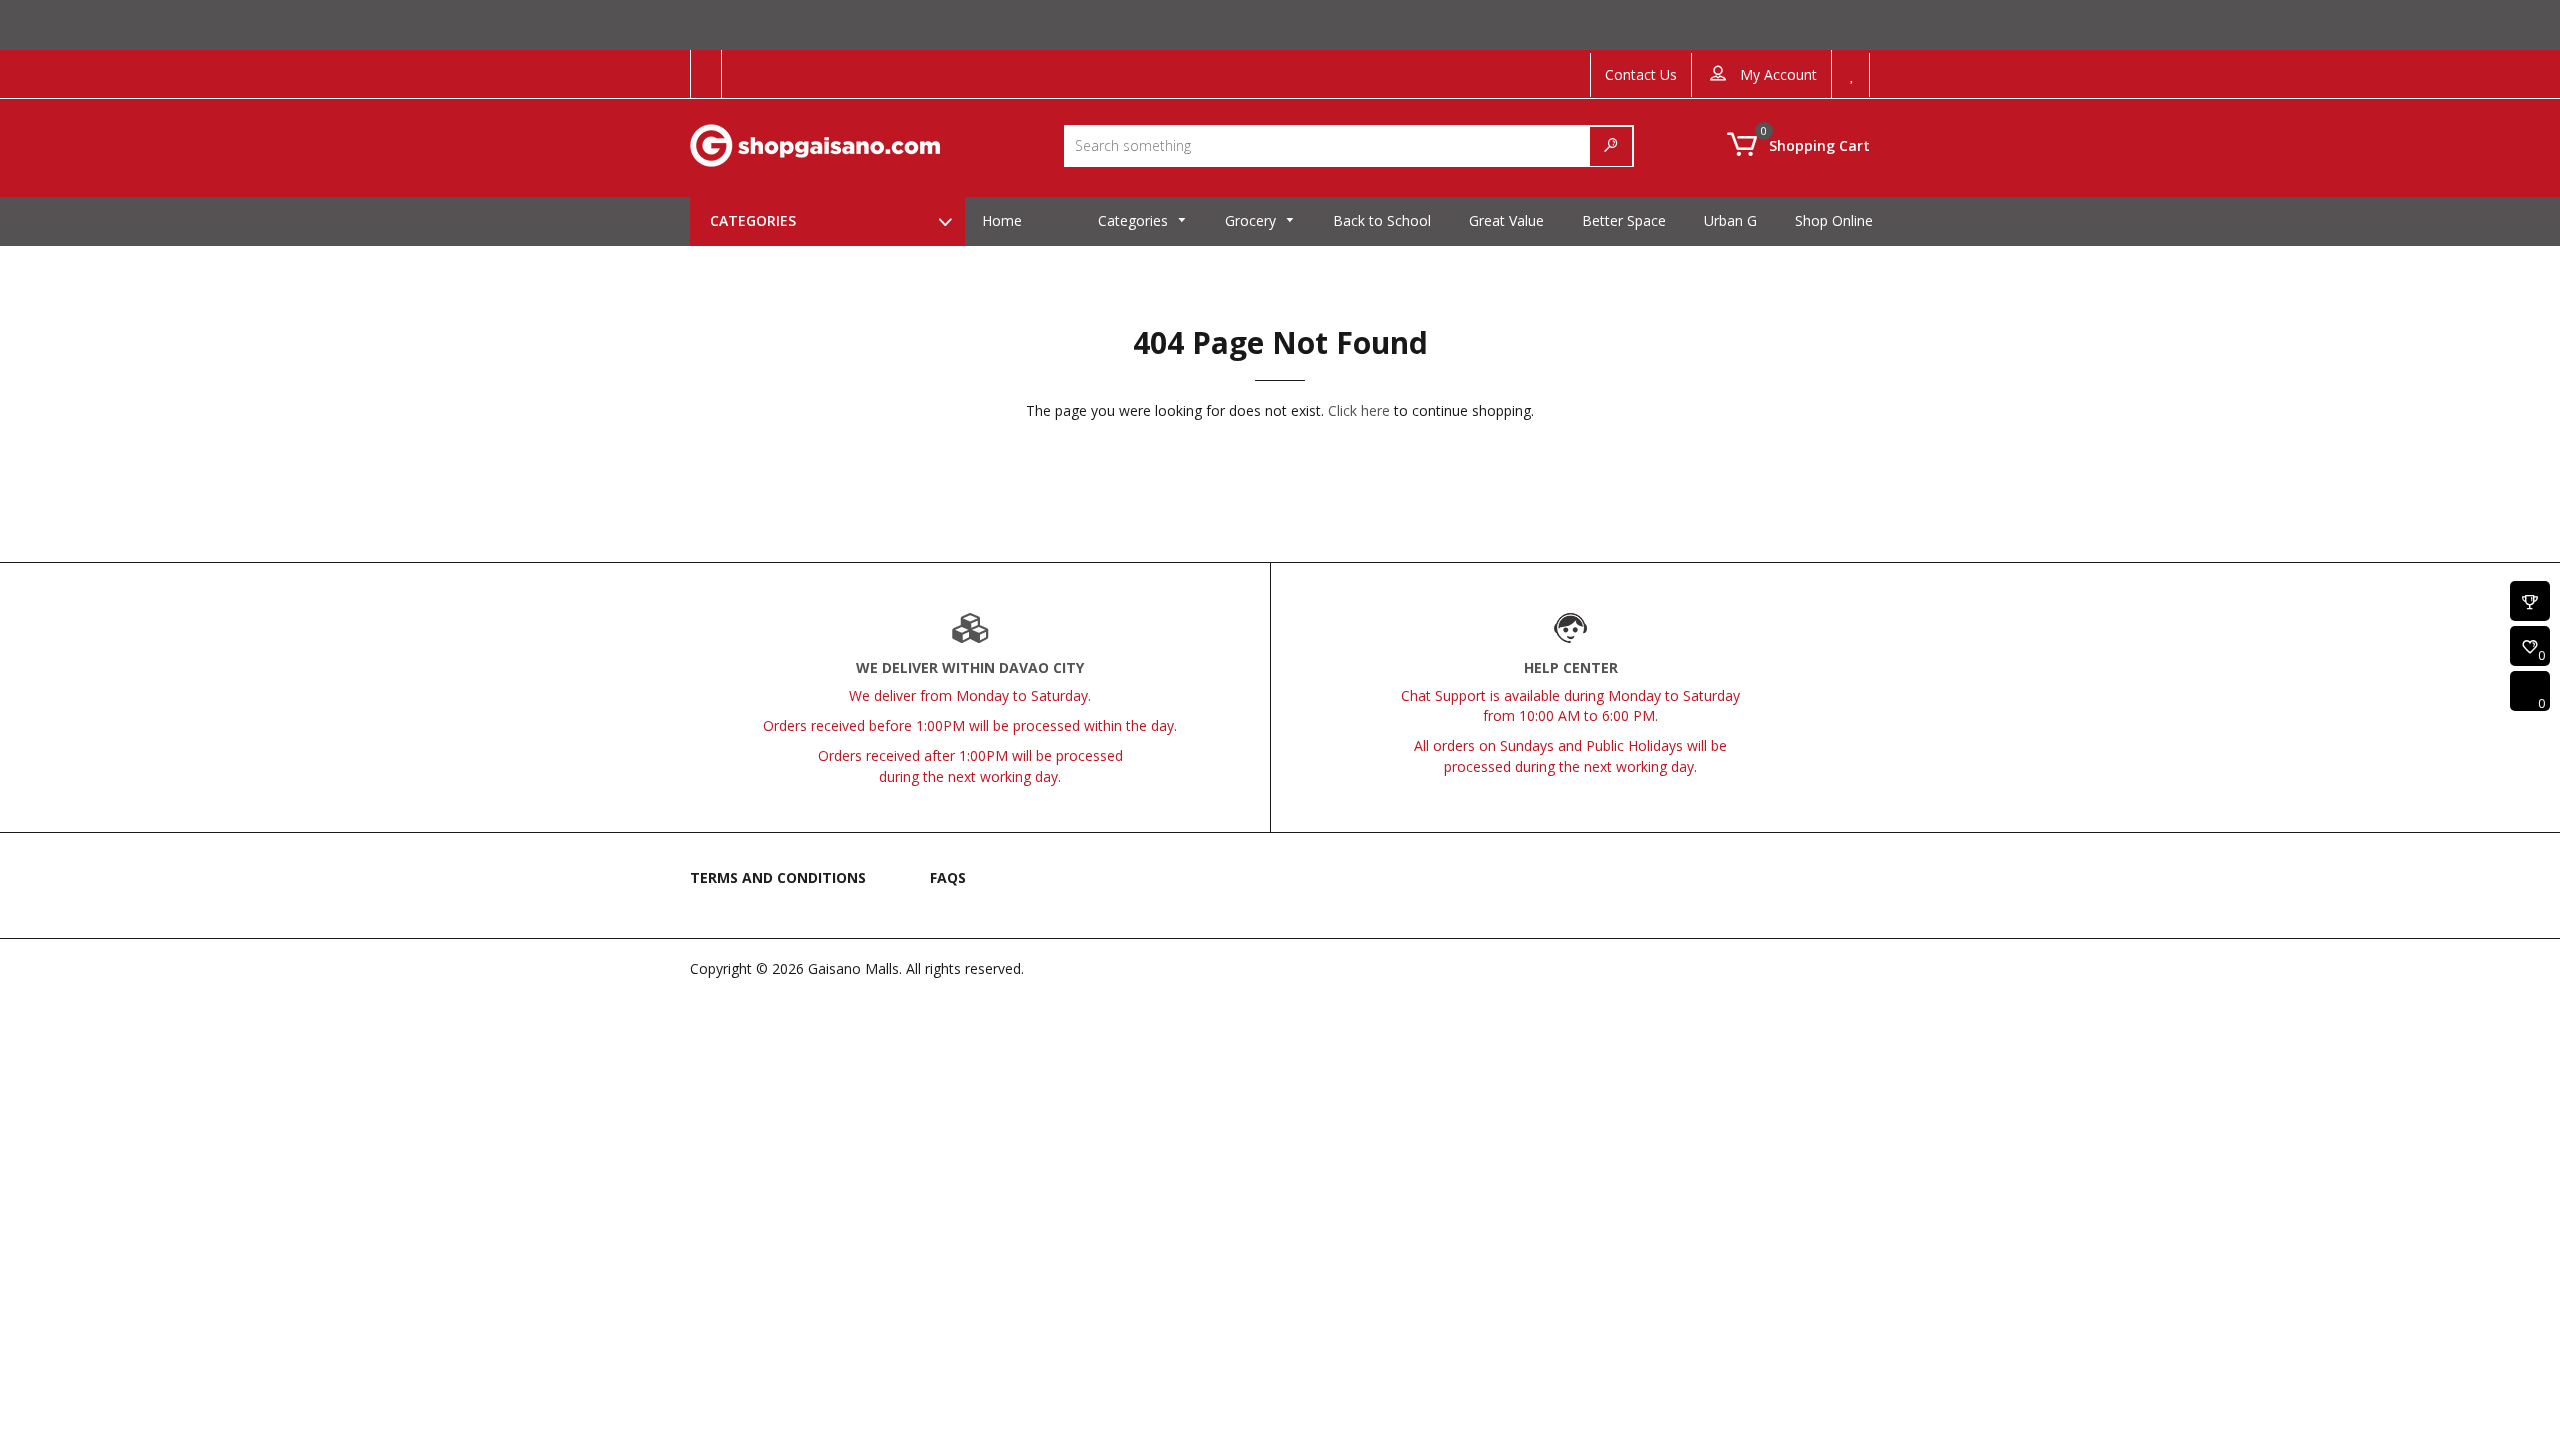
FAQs (948, 877)
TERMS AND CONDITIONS (778, 877)
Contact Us (1641, 74)
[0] (2530, 648)
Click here (1359, 410)
